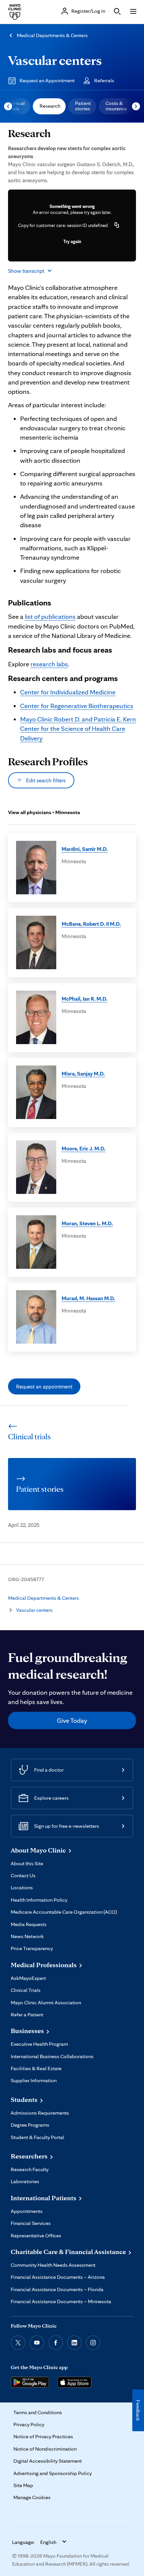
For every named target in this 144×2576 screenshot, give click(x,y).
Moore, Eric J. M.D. (84, 1148)
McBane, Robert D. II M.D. (91, 924)
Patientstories (83, 106)
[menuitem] (49, 106)
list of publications (50, 617)
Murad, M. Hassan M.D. (88, 1298)
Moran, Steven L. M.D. (87, 1223)
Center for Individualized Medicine (68, 692)
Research (50, 106)
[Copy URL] (117, 225)
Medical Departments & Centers (52, 35)
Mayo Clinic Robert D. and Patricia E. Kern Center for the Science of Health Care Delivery (78, 729)
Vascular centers (55, 60)
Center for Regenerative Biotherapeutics (77, 706)
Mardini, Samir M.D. (85, 849)
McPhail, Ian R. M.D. (85, 999)
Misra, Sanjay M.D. (83, 1074)
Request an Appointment (47, 80)
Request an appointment (44, 1386)
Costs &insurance (116, 106)
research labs (49, 664)
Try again (72, 241)
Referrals (104, 80)
